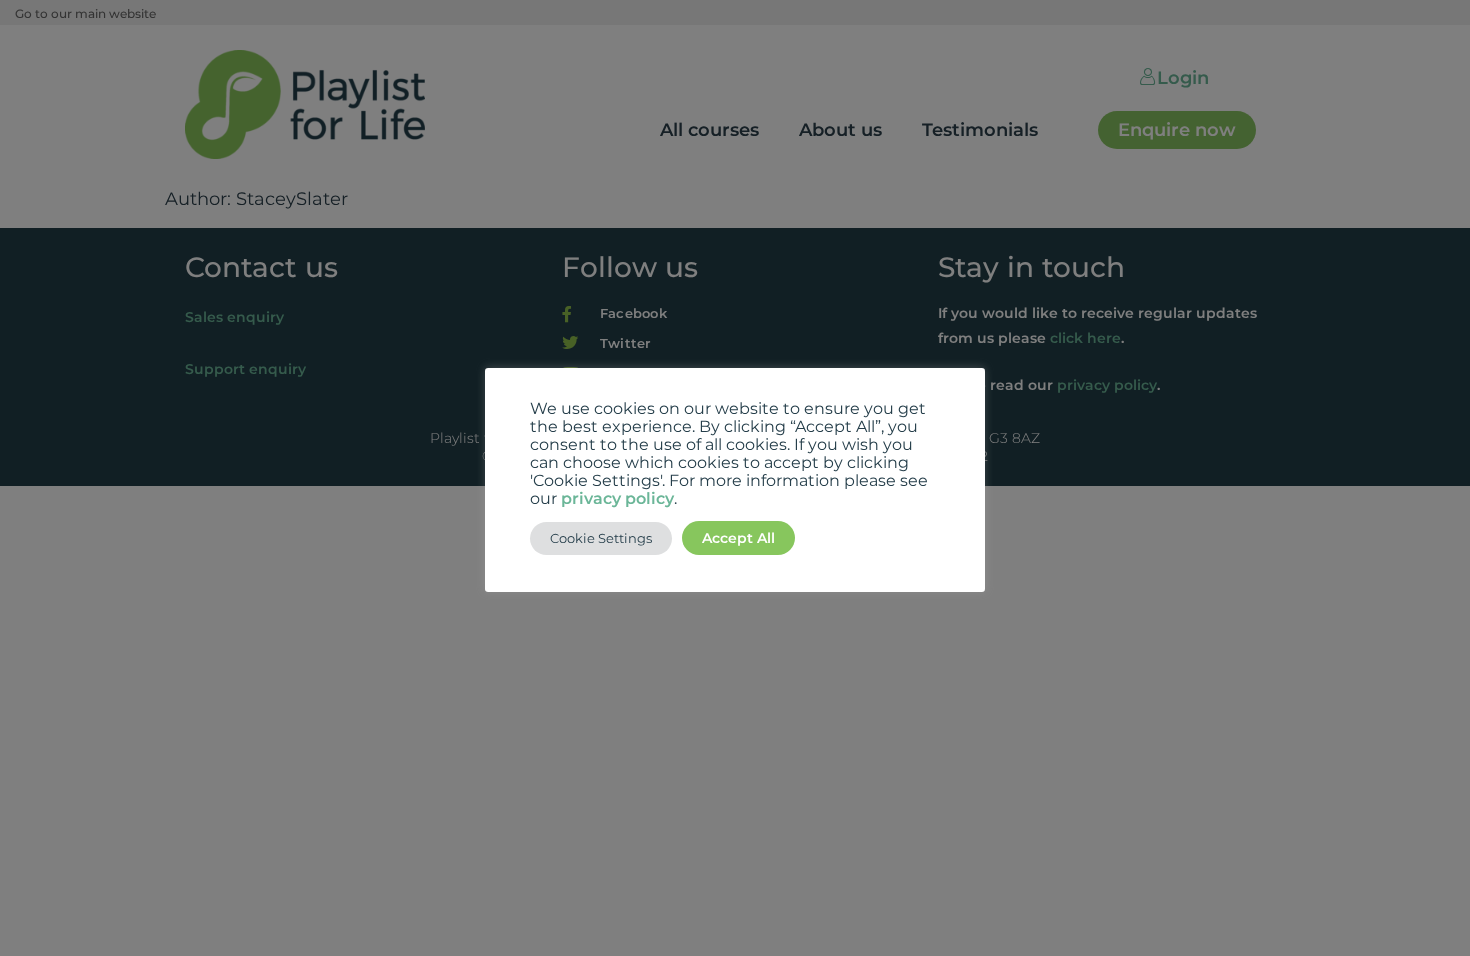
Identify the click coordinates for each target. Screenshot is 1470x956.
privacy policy (617, 498)
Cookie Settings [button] (601, 538)
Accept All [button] (738, 538)
